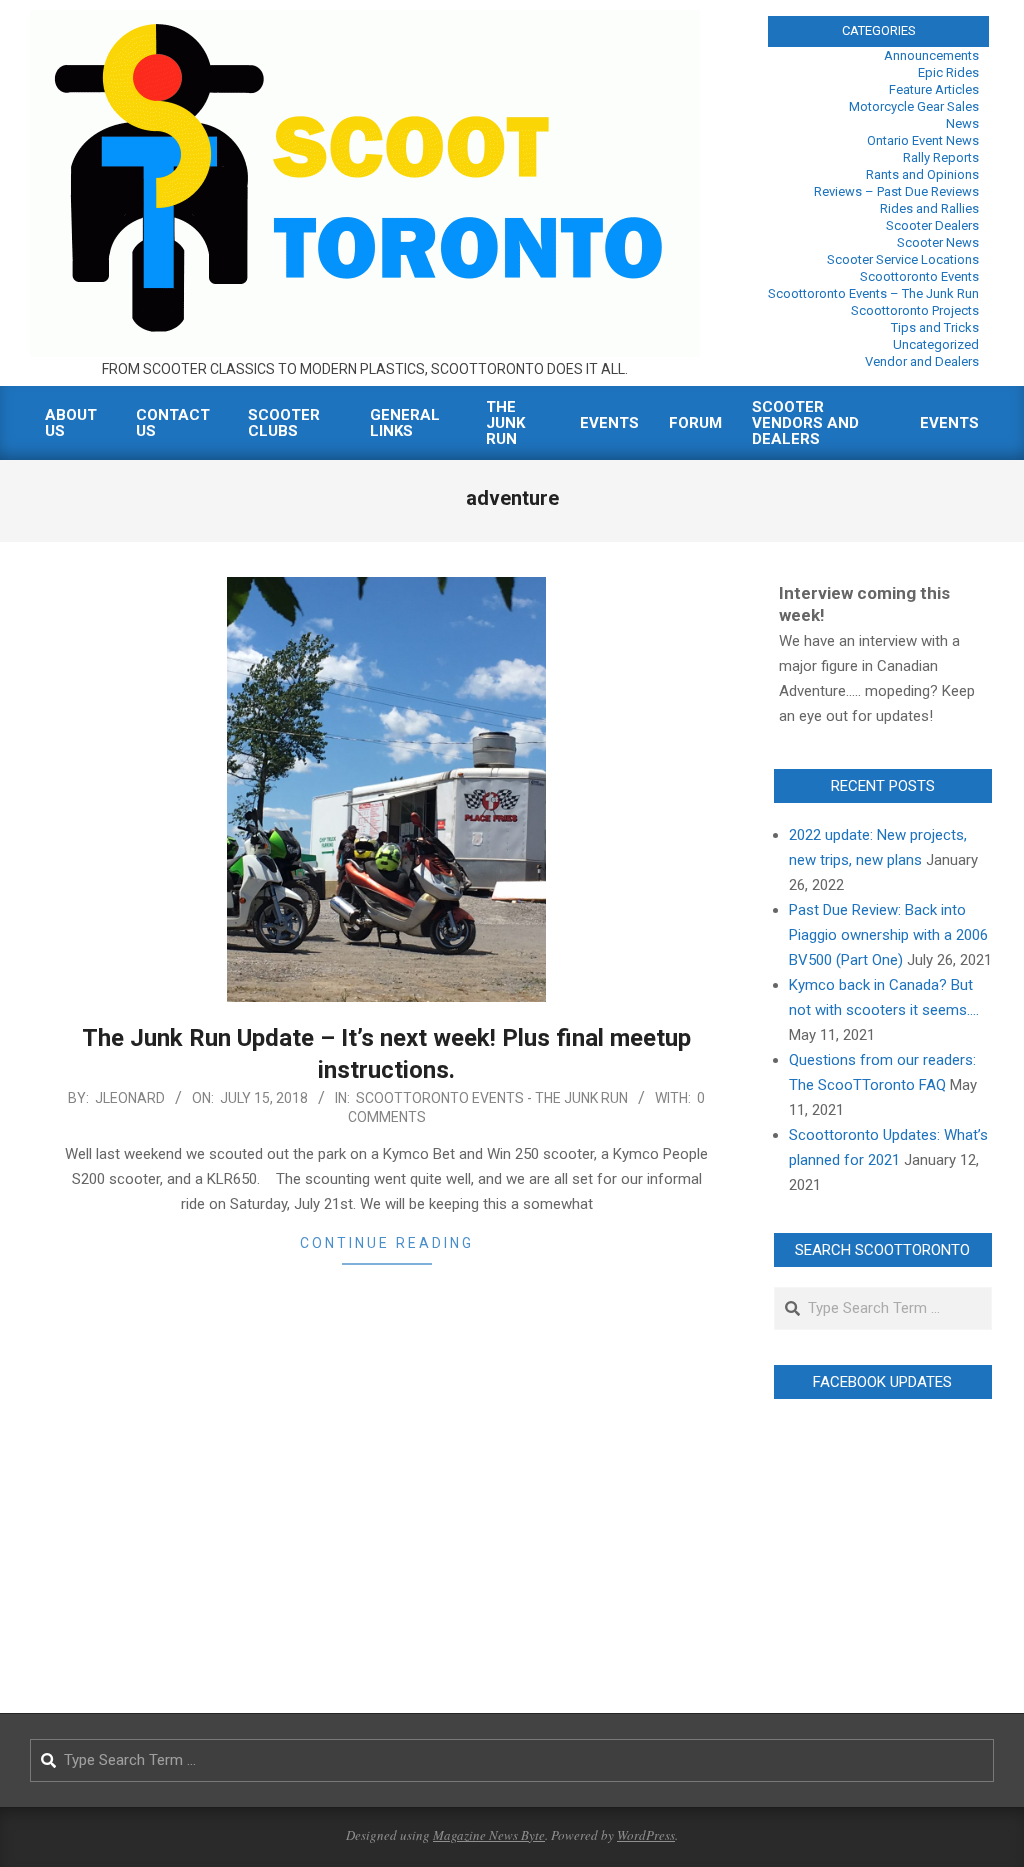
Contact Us (173, 423)
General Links (405, 423)
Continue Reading (387, 1243)
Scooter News (938, 242)
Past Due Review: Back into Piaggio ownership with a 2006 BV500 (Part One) (888, 935)
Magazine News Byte (489, 1835)
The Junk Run (505, 423)
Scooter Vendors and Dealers (805, 423)
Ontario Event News (923, 140)
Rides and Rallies (929, 208)
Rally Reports (941, 157)
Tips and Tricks (935, 327)
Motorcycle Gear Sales (914, 106)
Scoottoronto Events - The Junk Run (492, 1098)
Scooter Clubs (284, 423)
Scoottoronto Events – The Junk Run (873, 293)
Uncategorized (936, 344)
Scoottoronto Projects (915, 310)
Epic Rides (948, 72)
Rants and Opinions (922, 174)
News (962, 123)
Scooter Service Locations (903, 259)
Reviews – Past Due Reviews (896, 191)
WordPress (646, 1835)
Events (609, 423)
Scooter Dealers (932, 225)
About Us (71, 423)
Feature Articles (934, 89)
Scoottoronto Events (919, 276)
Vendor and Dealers (922, 361)
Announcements (931, 55)
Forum (695, 423)
